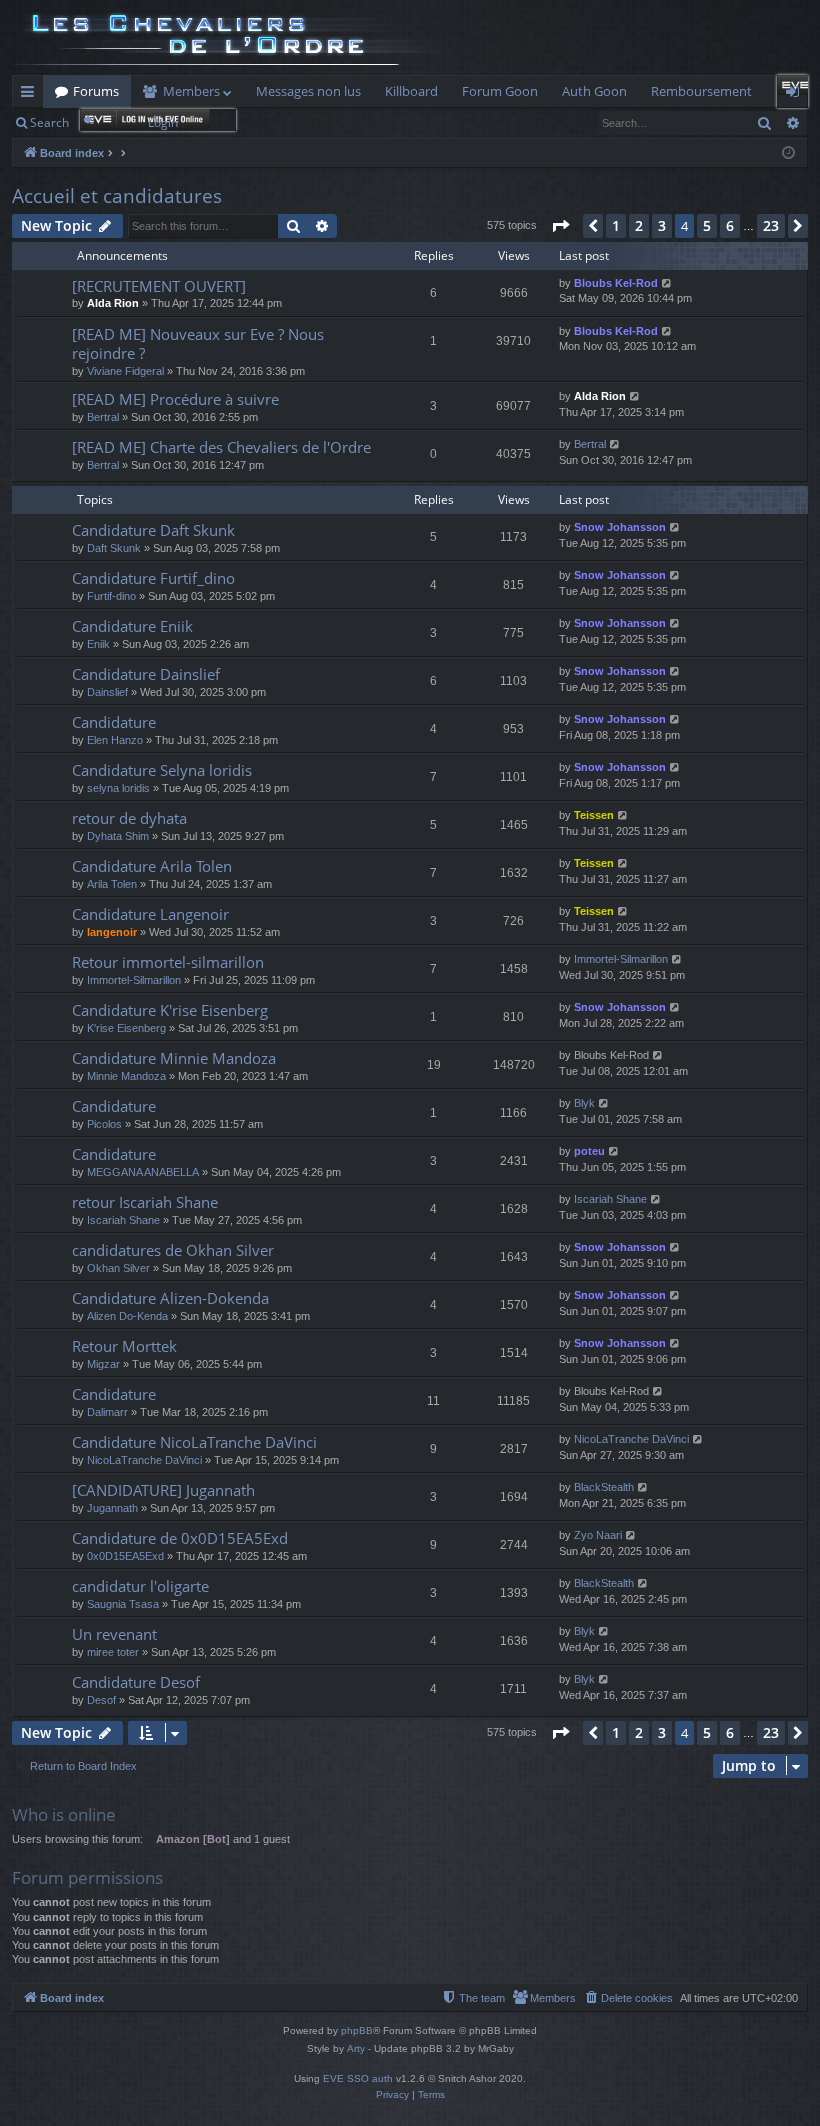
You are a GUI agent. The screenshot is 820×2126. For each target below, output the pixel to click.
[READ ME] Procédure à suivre (175, 399)
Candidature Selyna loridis (162, 770)
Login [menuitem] (796, 95)
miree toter (113, 1652)
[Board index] (236, 37)
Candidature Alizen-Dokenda (170, 1298)
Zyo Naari (598, 1535)
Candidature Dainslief (146, 674)
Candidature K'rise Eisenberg (170, 1010)
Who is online (64, 1814)
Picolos (104, 1124)
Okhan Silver (118, 1268)
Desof (101, 1700)
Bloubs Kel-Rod (616, 283)
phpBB (357, 2030)
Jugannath (112, 1508)
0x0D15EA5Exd (125, 1556)
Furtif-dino (111, 596)
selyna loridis (118, 788)
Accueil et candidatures (117, 196)
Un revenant (114, 1634)
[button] (560, 226)
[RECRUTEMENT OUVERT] (159, 286)
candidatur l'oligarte (140, 1586)
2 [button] (639, 225)
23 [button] (771, 225)
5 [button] (707, 225)
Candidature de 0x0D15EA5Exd (180, 1538)
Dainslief (107, 692)
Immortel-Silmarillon (134, 980)
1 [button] (616, 225)
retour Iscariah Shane (145, 1202)
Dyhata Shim (118, 836)
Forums (96, 91)
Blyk (584, 1103)
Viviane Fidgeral (125, 371)
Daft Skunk (114, 548)
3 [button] (662, 225)
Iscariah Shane (123, 1220)
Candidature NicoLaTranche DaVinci (194, 1442)
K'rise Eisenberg (126, 1028)
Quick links (31, 95)
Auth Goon (594, 91)
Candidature (114, 722)
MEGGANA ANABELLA (143, 1172)
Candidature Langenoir (150, 914)
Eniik (98, 644)
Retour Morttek (124, 1346)
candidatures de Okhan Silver (173, 1250)
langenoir (112, 932)
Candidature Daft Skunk (153, 530)
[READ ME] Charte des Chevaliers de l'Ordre (221, 447)
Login (163, 122)
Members (191, 91)
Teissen (594, 815)
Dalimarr (107, 1412)
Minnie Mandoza (126, 1076)
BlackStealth (604, 1487)
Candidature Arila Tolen (152, 866)
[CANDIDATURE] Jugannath (163, 1490)
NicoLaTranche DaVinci (144, 1460)
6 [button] (730, 225)
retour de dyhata (129, 818)
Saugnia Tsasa (123, 1604)
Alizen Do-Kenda (127, 1316)
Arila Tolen (112, 884)
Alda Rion (113, 303)
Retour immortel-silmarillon (168, 962)
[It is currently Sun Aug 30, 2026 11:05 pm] (788, 153)
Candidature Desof (136, 1682)
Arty (356, 2048)
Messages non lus (308, 91)
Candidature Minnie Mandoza (174, 1058)
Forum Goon (500, 91)
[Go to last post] (667, 283)
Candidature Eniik (132, 626)
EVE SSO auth (358, 2078)
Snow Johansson (620, 527)
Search (49, 122)
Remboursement (701, 91)
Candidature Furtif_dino (153, 578)
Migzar (103, 1364)
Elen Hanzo (115, 740)
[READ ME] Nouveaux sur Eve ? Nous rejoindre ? (198, 343)
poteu (589, 1151)
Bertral (103, 417)
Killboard (411, 91)
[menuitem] (628, 1998)
